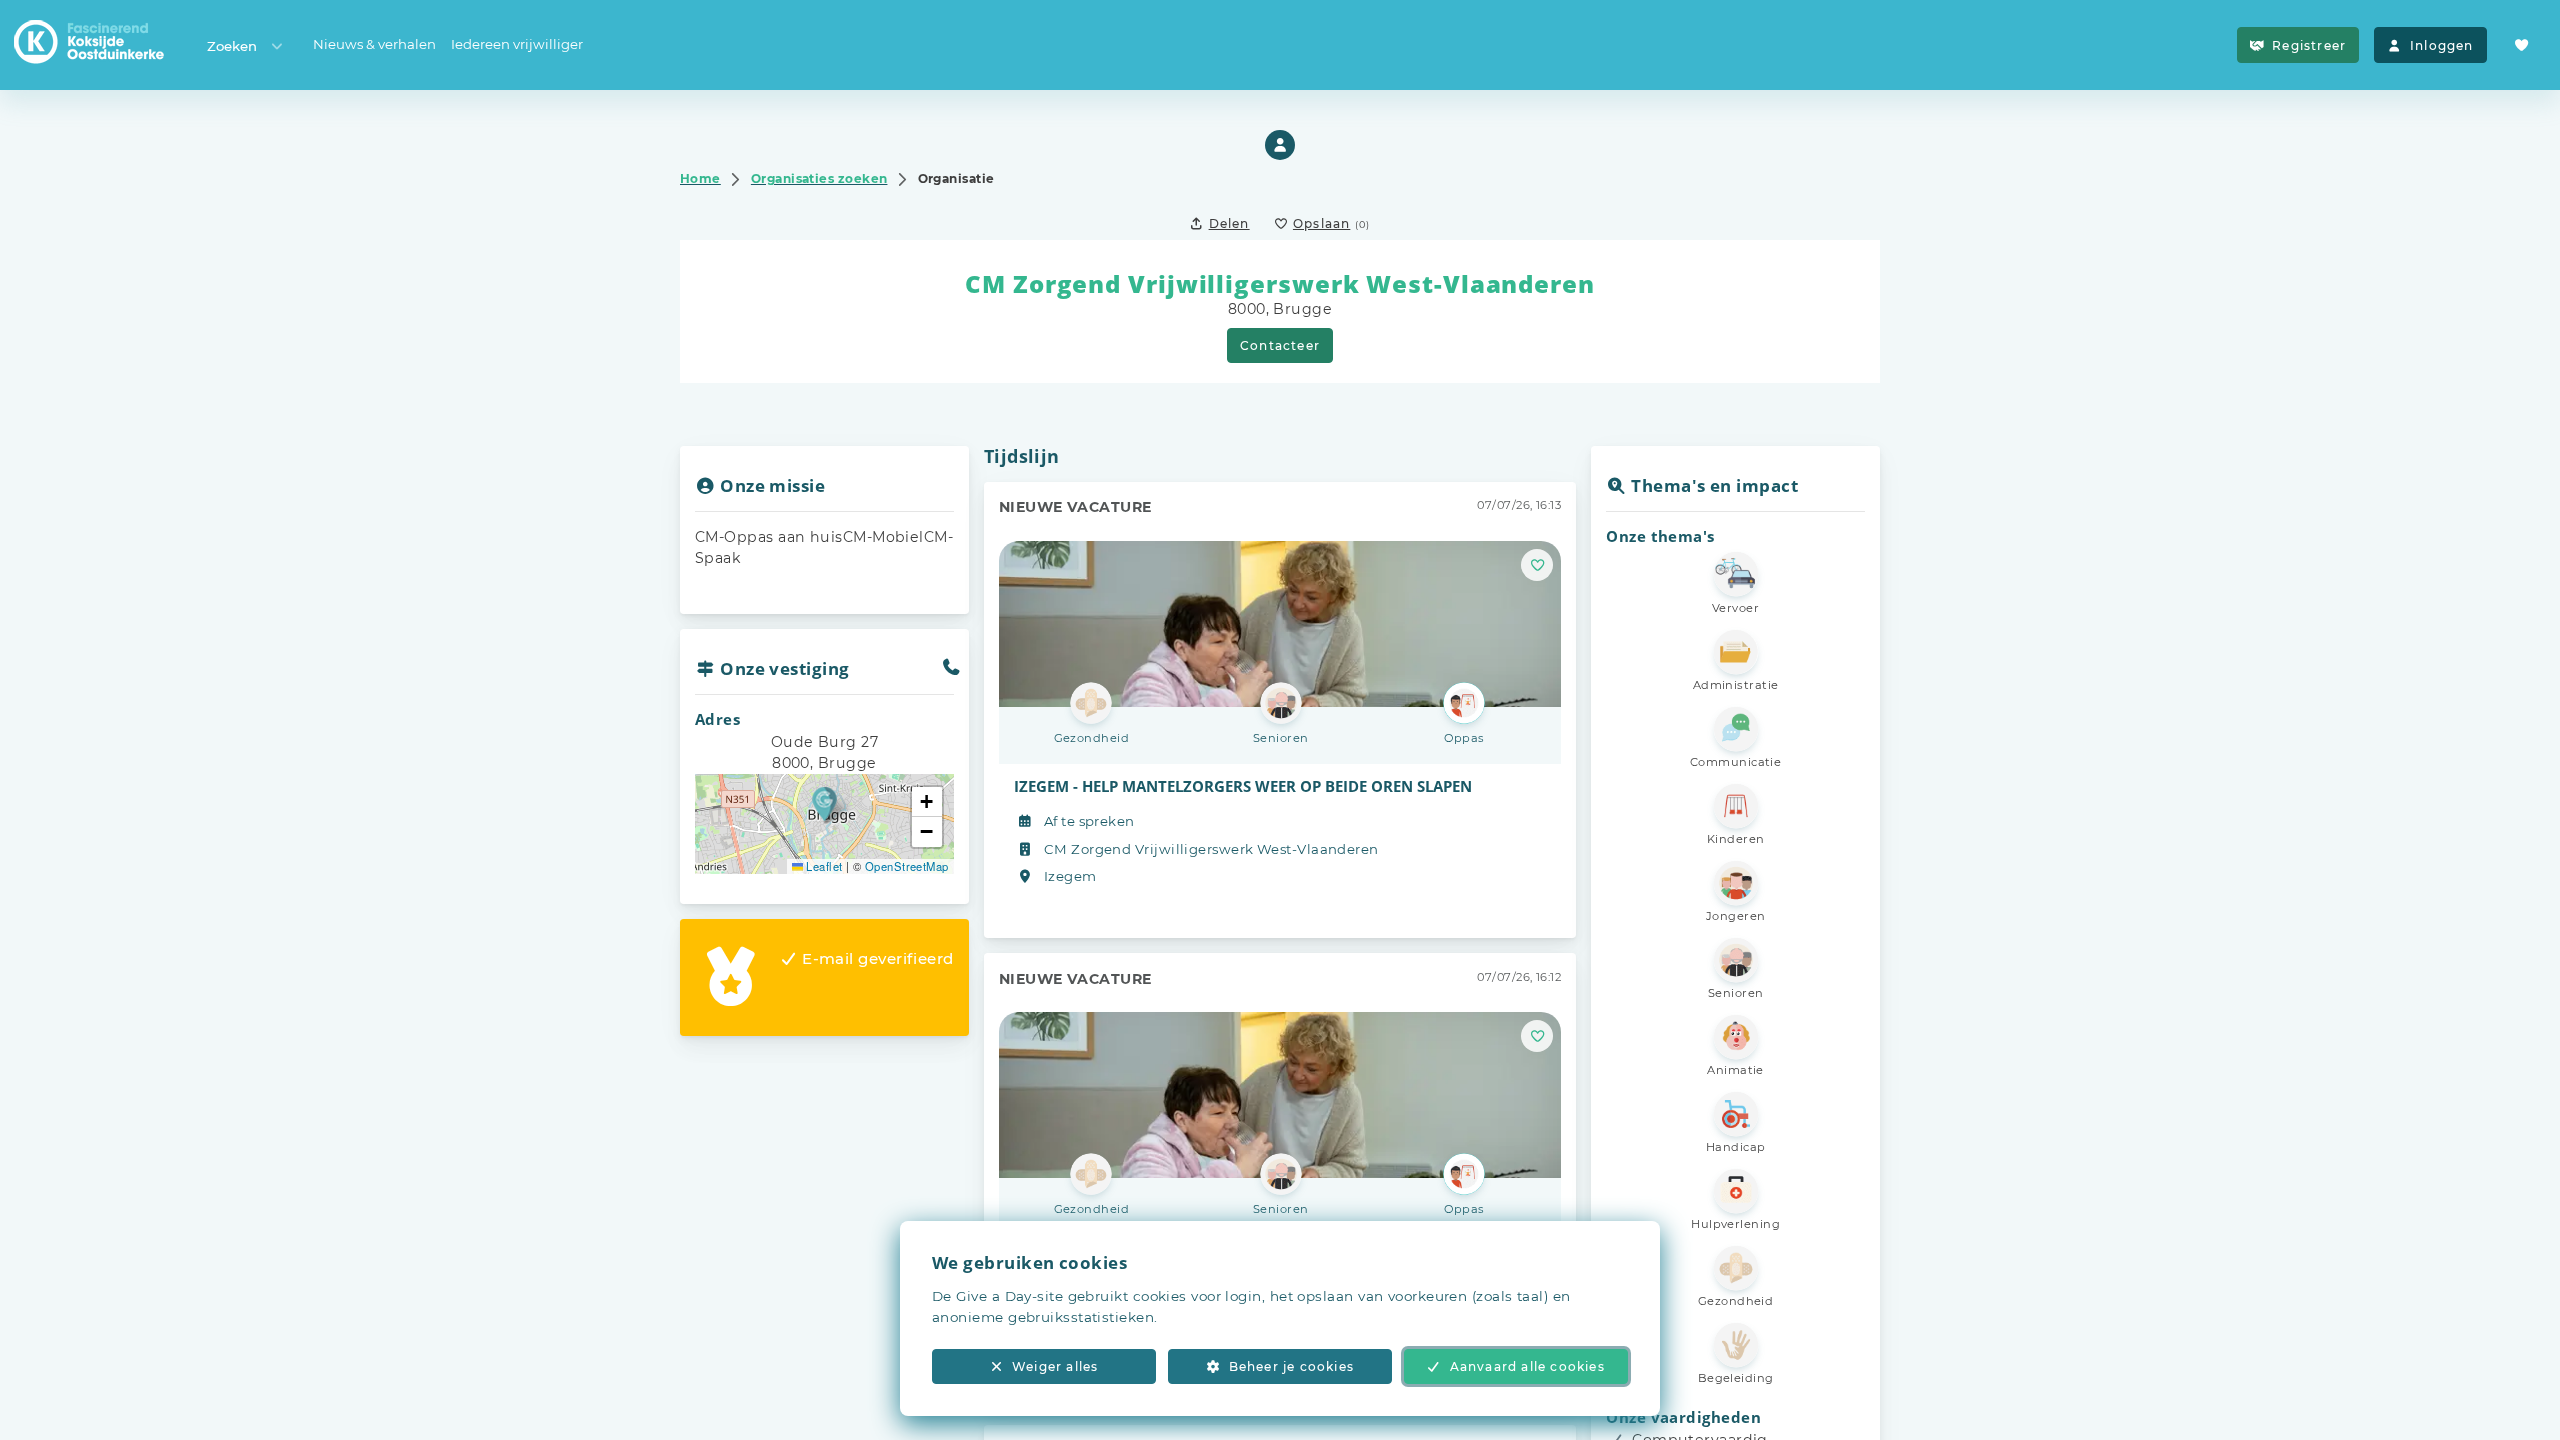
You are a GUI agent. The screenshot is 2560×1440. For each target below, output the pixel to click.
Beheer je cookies (1291, 1366)
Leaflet (823, 866)
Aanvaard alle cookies (1527, 1366)
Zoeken (232, 46)
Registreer (2309, 45)
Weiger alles (1055, 1366)
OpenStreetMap (907, 866)
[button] (824, 803)
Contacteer (1280, 345)
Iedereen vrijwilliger (517, 44)
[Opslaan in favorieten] (1537, 565)
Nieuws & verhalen (374, 44)
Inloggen (2442, 45)
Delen (1229, 223)
